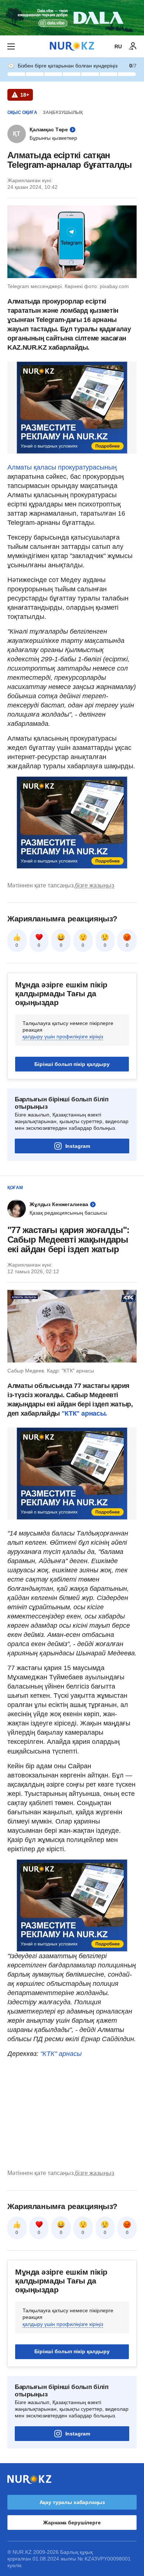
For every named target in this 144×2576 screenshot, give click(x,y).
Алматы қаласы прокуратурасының (62, 467)
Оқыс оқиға (22, 112)
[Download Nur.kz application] (72, 18)
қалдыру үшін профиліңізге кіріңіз (63, 1036)
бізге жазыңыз (95, 885)
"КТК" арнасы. (83, 1413)
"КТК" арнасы (61, 2054)
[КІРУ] (133, 46)
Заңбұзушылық (63, 112)
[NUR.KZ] (72, 46)
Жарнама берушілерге (72, 2523)
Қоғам (15, 1188)
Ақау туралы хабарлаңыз (72, 2502)
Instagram (78, 1146)
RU (118, 46)
